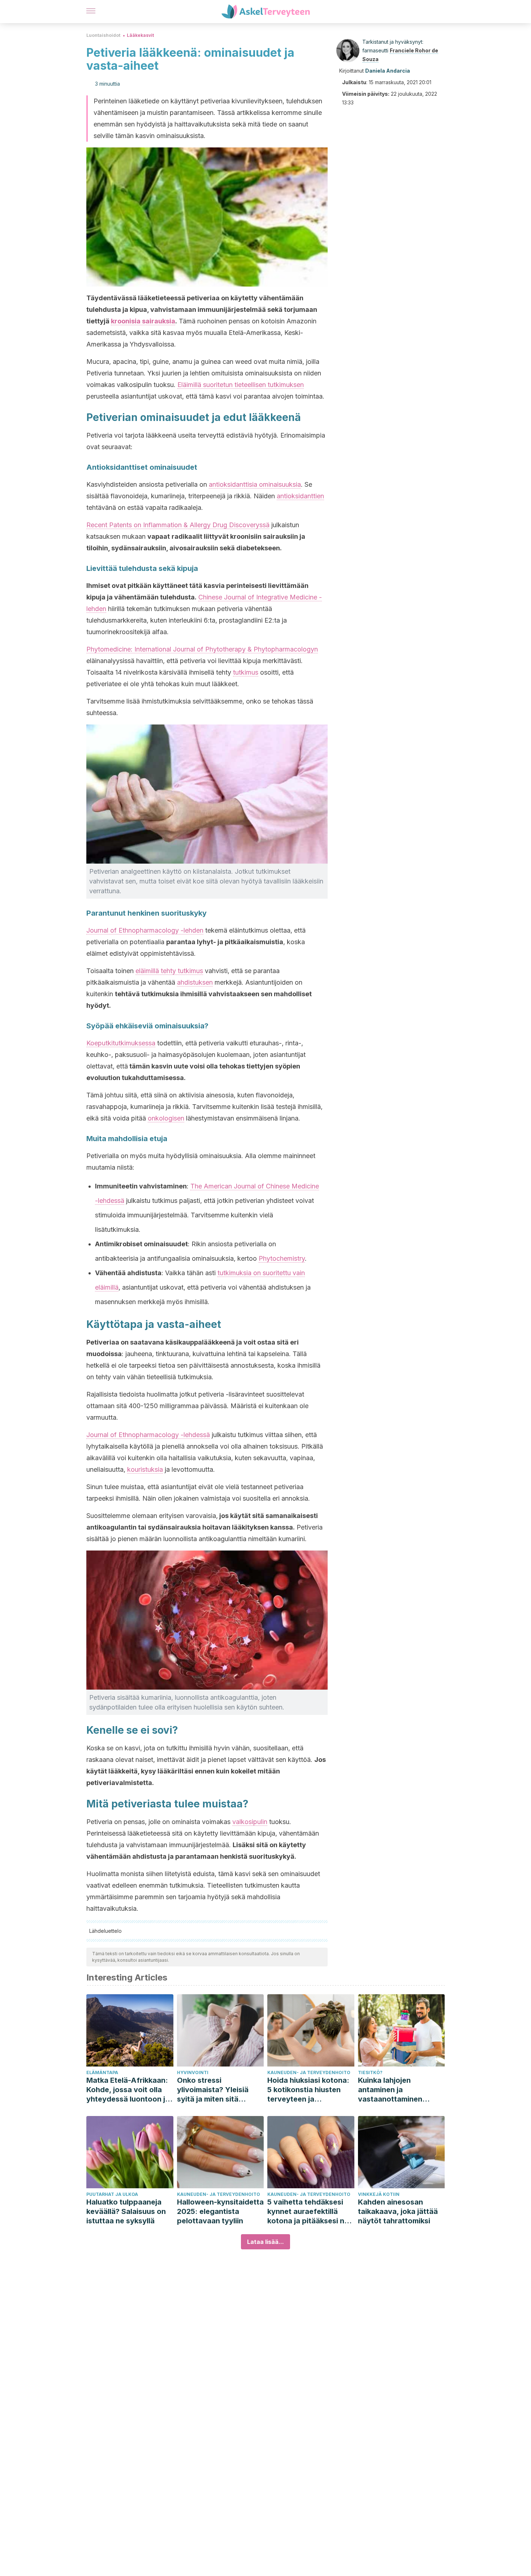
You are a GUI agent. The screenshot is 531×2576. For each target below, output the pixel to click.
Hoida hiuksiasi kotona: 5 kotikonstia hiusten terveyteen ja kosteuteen (308, 2090)
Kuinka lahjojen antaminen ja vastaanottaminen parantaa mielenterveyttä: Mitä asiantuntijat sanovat (396, 2090)
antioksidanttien (300, 496)
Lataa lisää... (265, 2242)
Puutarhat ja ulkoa (112, 2194)
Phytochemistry (282, 1258)
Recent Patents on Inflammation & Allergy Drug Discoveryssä (178, 525)
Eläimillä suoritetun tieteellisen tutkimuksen (241, 385)
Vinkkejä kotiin (379, 2194)
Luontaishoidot (103, 35)
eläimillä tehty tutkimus (169, 971)
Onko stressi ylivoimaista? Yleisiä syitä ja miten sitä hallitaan (213, 2090)
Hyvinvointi (193, 2072)
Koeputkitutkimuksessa (121, 1043)
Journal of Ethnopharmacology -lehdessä (148, 1435)
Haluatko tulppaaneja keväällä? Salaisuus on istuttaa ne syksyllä (126, 2211)
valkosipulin (250, 1822)
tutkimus (246, 672)
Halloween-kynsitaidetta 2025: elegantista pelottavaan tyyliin (220, 2211)
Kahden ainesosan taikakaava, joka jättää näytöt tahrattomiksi (398, 2211)
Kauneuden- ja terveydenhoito (309, 2072)
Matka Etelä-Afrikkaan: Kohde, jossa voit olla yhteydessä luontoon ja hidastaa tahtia (128, 2090)
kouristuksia (145, 1469)
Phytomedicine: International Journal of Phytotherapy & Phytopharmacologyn (202, 649)
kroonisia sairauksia (143, 321)
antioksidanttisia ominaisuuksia (255, 484)
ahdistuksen (195, 982)
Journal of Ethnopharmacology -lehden (145, 930)
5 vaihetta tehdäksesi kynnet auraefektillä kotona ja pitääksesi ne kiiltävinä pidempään (308, 2212)
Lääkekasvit (140, 35)
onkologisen (166, 1118)
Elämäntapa (102, 2072)
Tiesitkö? (370, 2072)
